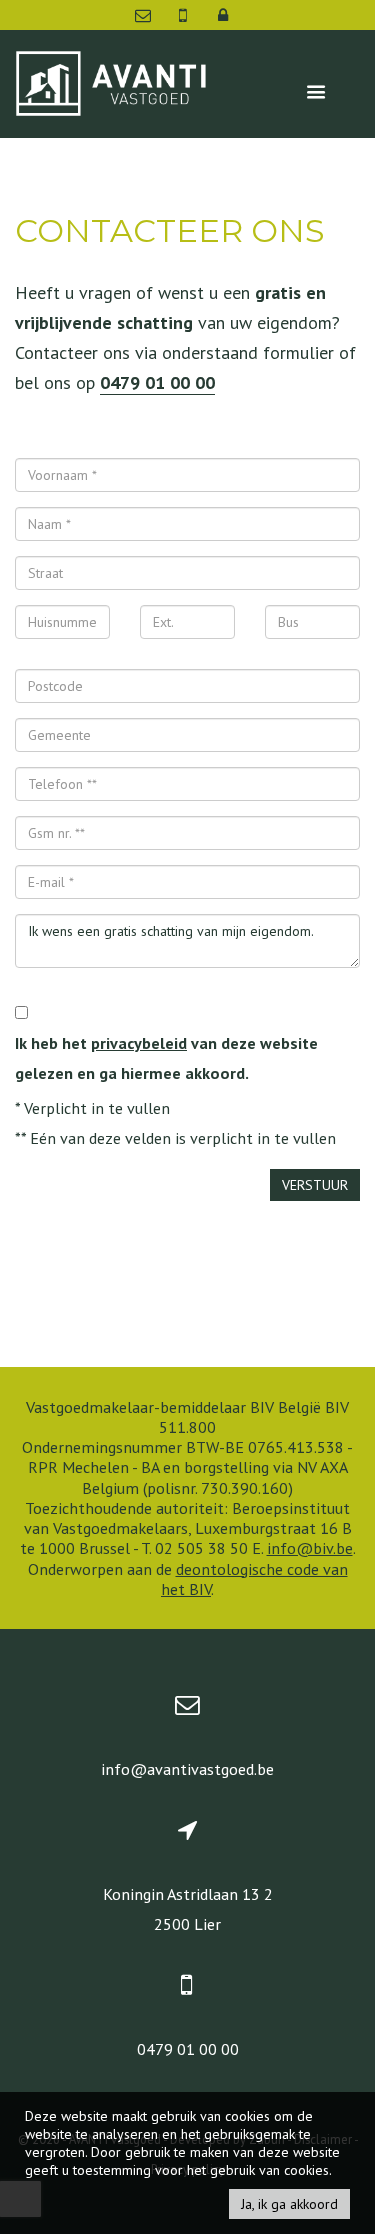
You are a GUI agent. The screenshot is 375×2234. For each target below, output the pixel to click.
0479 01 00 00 (157, 382)
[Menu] (316, 92)
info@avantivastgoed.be (187, 1769)
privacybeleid (139, 1043)
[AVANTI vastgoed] (110, 81)
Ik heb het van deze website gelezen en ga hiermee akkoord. (166, 1058)
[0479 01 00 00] (185, 15)
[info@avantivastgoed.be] (145, 15)
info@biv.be (310, 1548)
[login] (223, 15)
